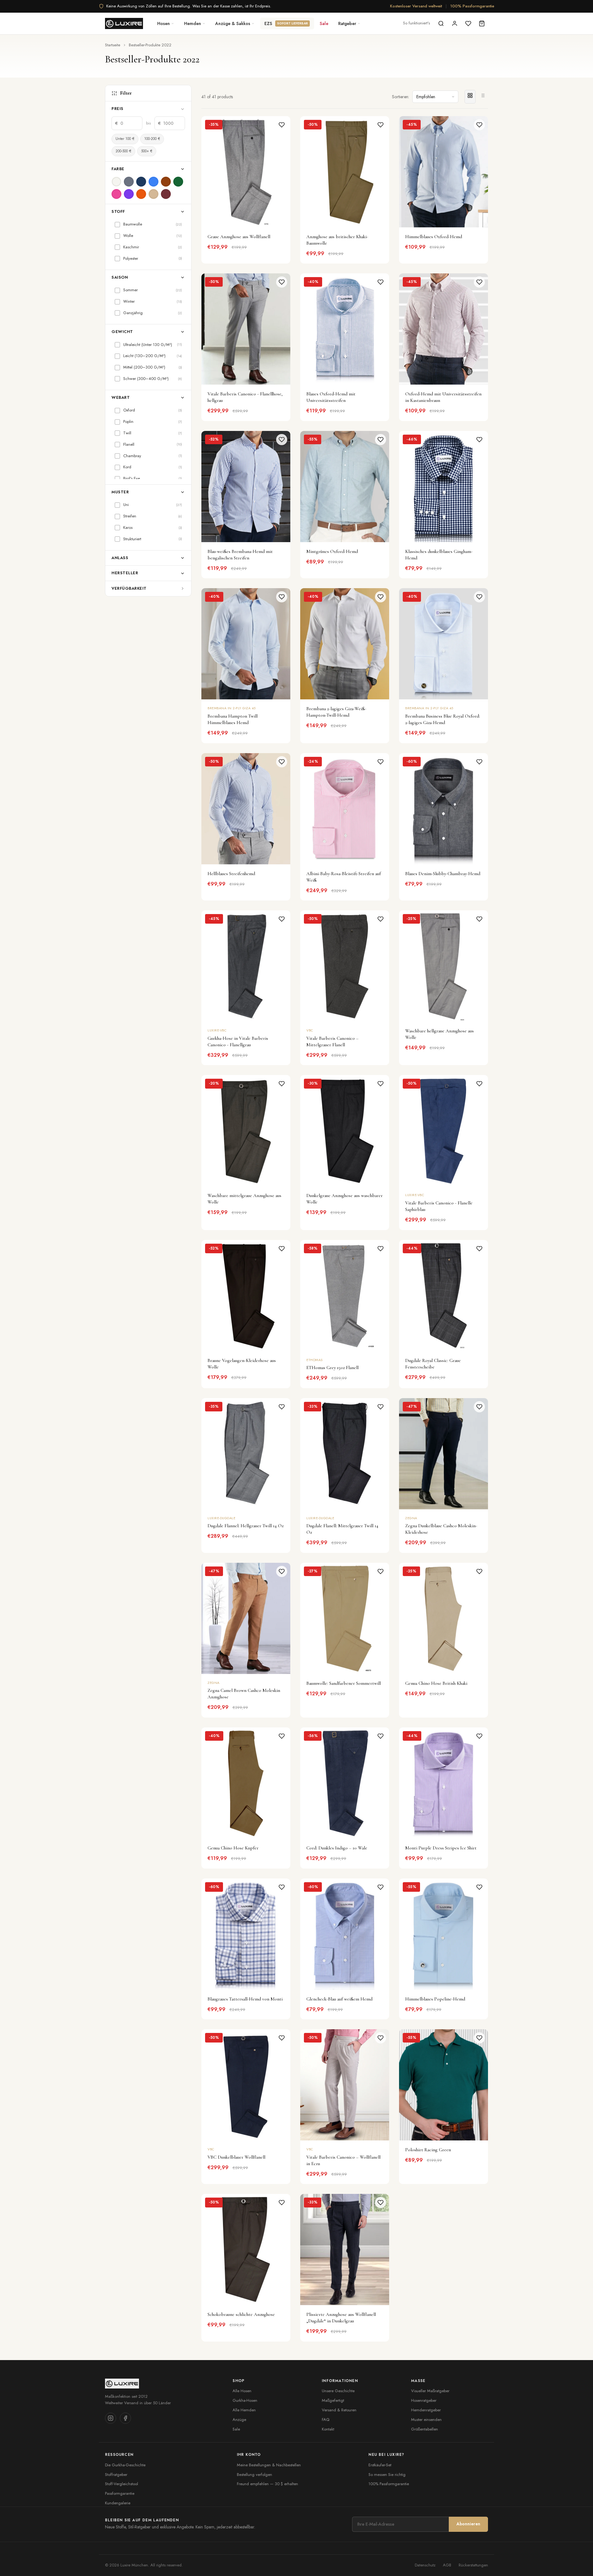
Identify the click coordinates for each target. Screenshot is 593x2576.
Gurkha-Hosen (245, 2400)
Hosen (164, 23)
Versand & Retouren (339, 2410)
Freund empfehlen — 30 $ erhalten (267, 2484)
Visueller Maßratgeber (430, 2391)
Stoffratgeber (116, 2475)
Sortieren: (401, 97)
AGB (447, 2565)
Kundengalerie (118, 2503)
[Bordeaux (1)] (166, 194)
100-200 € (152, 139)
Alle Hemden (244, 2410)
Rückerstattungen (473, 2565)
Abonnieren (468, 2524)
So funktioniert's (416, 23)
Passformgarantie (120, 2493)
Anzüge (239, 2420)
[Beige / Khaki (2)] (154, 194)
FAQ (326, 2420)
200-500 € (123, 151)
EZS (286, 23)
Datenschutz (425, 2565)
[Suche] (441, 23)
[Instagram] (111, 2418)
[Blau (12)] (154, 182)
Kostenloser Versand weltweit (416, 6)
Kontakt (328, 2429)
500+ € (147, 151)
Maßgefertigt (333, 2400)
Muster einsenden (426, 2420)
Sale (324, 23)
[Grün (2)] (178, 182)
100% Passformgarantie (472, 6)
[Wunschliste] (468, 23)
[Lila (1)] (129, 194)
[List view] (482, 97)
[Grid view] (470, 97)
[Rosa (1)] (116, 194)
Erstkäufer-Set (380, 2465)
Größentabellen (425, 2429)
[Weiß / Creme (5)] (116, 182)
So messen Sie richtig (387, 2475)
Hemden (193, 23)
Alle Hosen (242, 2391)
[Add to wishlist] (282, 125)
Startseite (113, 45)
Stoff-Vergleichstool (122, 2484)
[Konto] (455, 23)
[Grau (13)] (129, 182)
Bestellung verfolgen (254, 2475)
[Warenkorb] (482, 23)
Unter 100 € (125, 139)
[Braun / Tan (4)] (166, 182)
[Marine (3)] (141, 182)
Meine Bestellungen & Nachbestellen (269, 2465)
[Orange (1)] (141, 194)
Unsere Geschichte (338, 2391)
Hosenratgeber (424, 2400)
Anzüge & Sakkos (233, 23)
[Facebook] (125, 2418)
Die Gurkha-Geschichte (125, 2465)
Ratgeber (347, 23)
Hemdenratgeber (426, 2410)
